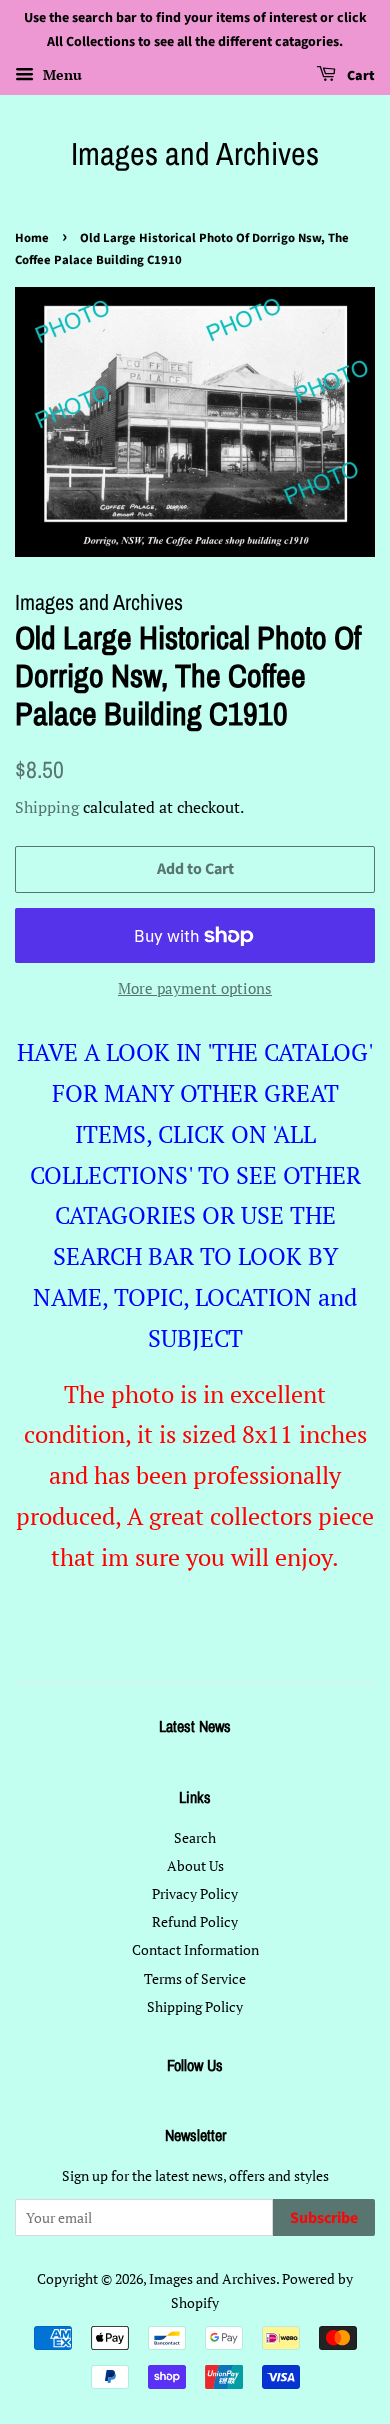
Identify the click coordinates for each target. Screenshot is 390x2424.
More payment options (195, 988)
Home (32, 238)
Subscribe (324, 2218)
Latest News (195, 1726)
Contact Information (195, 1949)
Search (195, 1837)
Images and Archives (195, 154)
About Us (195, 1865)
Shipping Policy (195, 2006)
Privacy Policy (195, 1893)
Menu (60, 74)
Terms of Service (195, 1978)
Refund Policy (195, 1921)
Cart (359, 76)
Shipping (47, 807)
